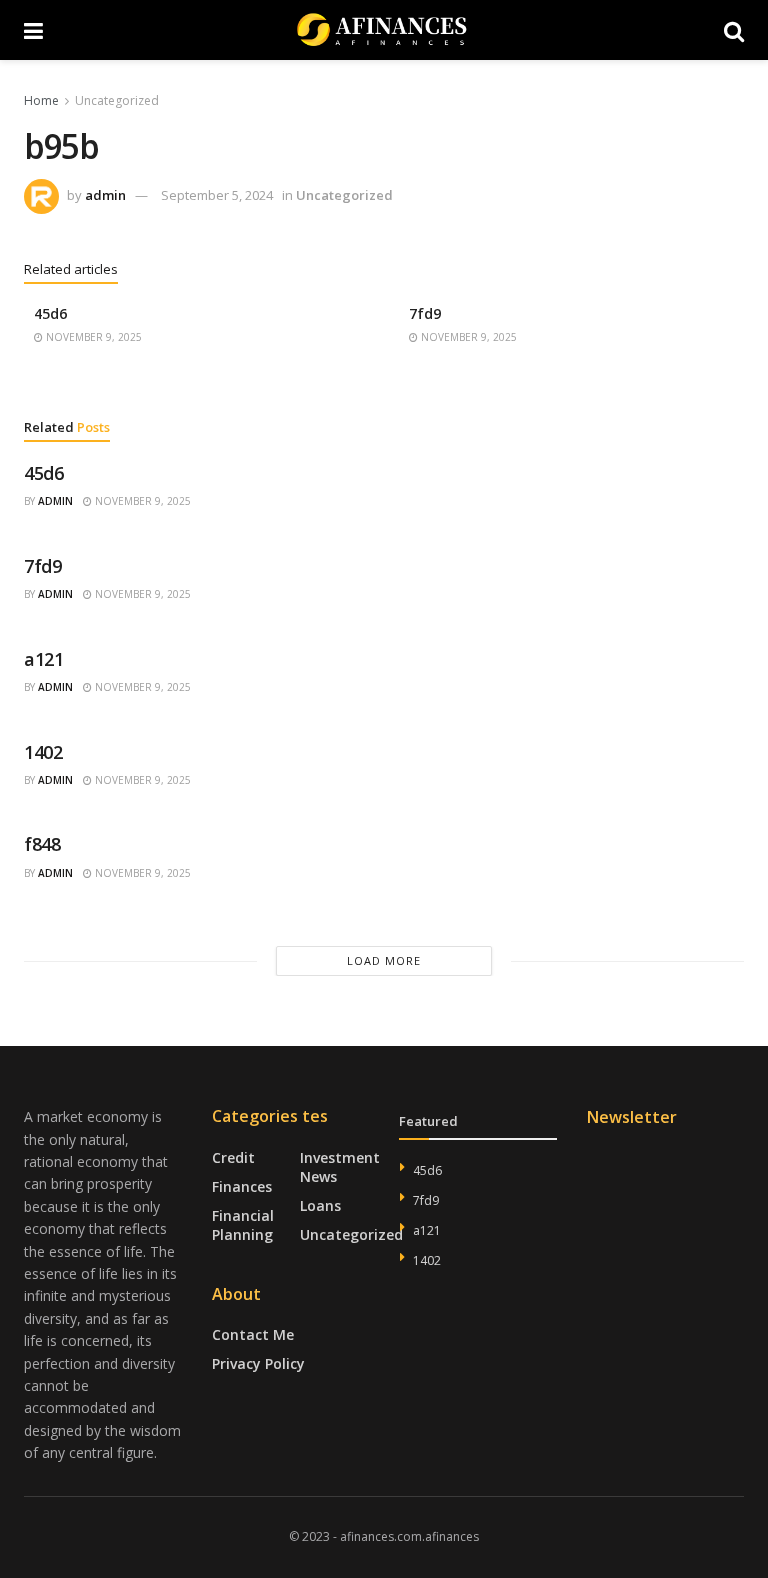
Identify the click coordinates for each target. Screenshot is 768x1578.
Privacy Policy (258, 1363)
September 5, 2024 (217, 195)
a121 (44, 659)
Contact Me (253, 1334)
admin (105, 195)
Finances (242, 1186)
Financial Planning (243, 1225)
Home (41, 100)
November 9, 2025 (92, 337)
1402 (43, 752)
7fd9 (425, 313)
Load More (384, 960)
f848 (42, 844)
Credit (233, 1157)
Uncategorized (117, 100)
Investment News (340, 1167)
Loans (320, 1205)
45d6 (50, 313)
